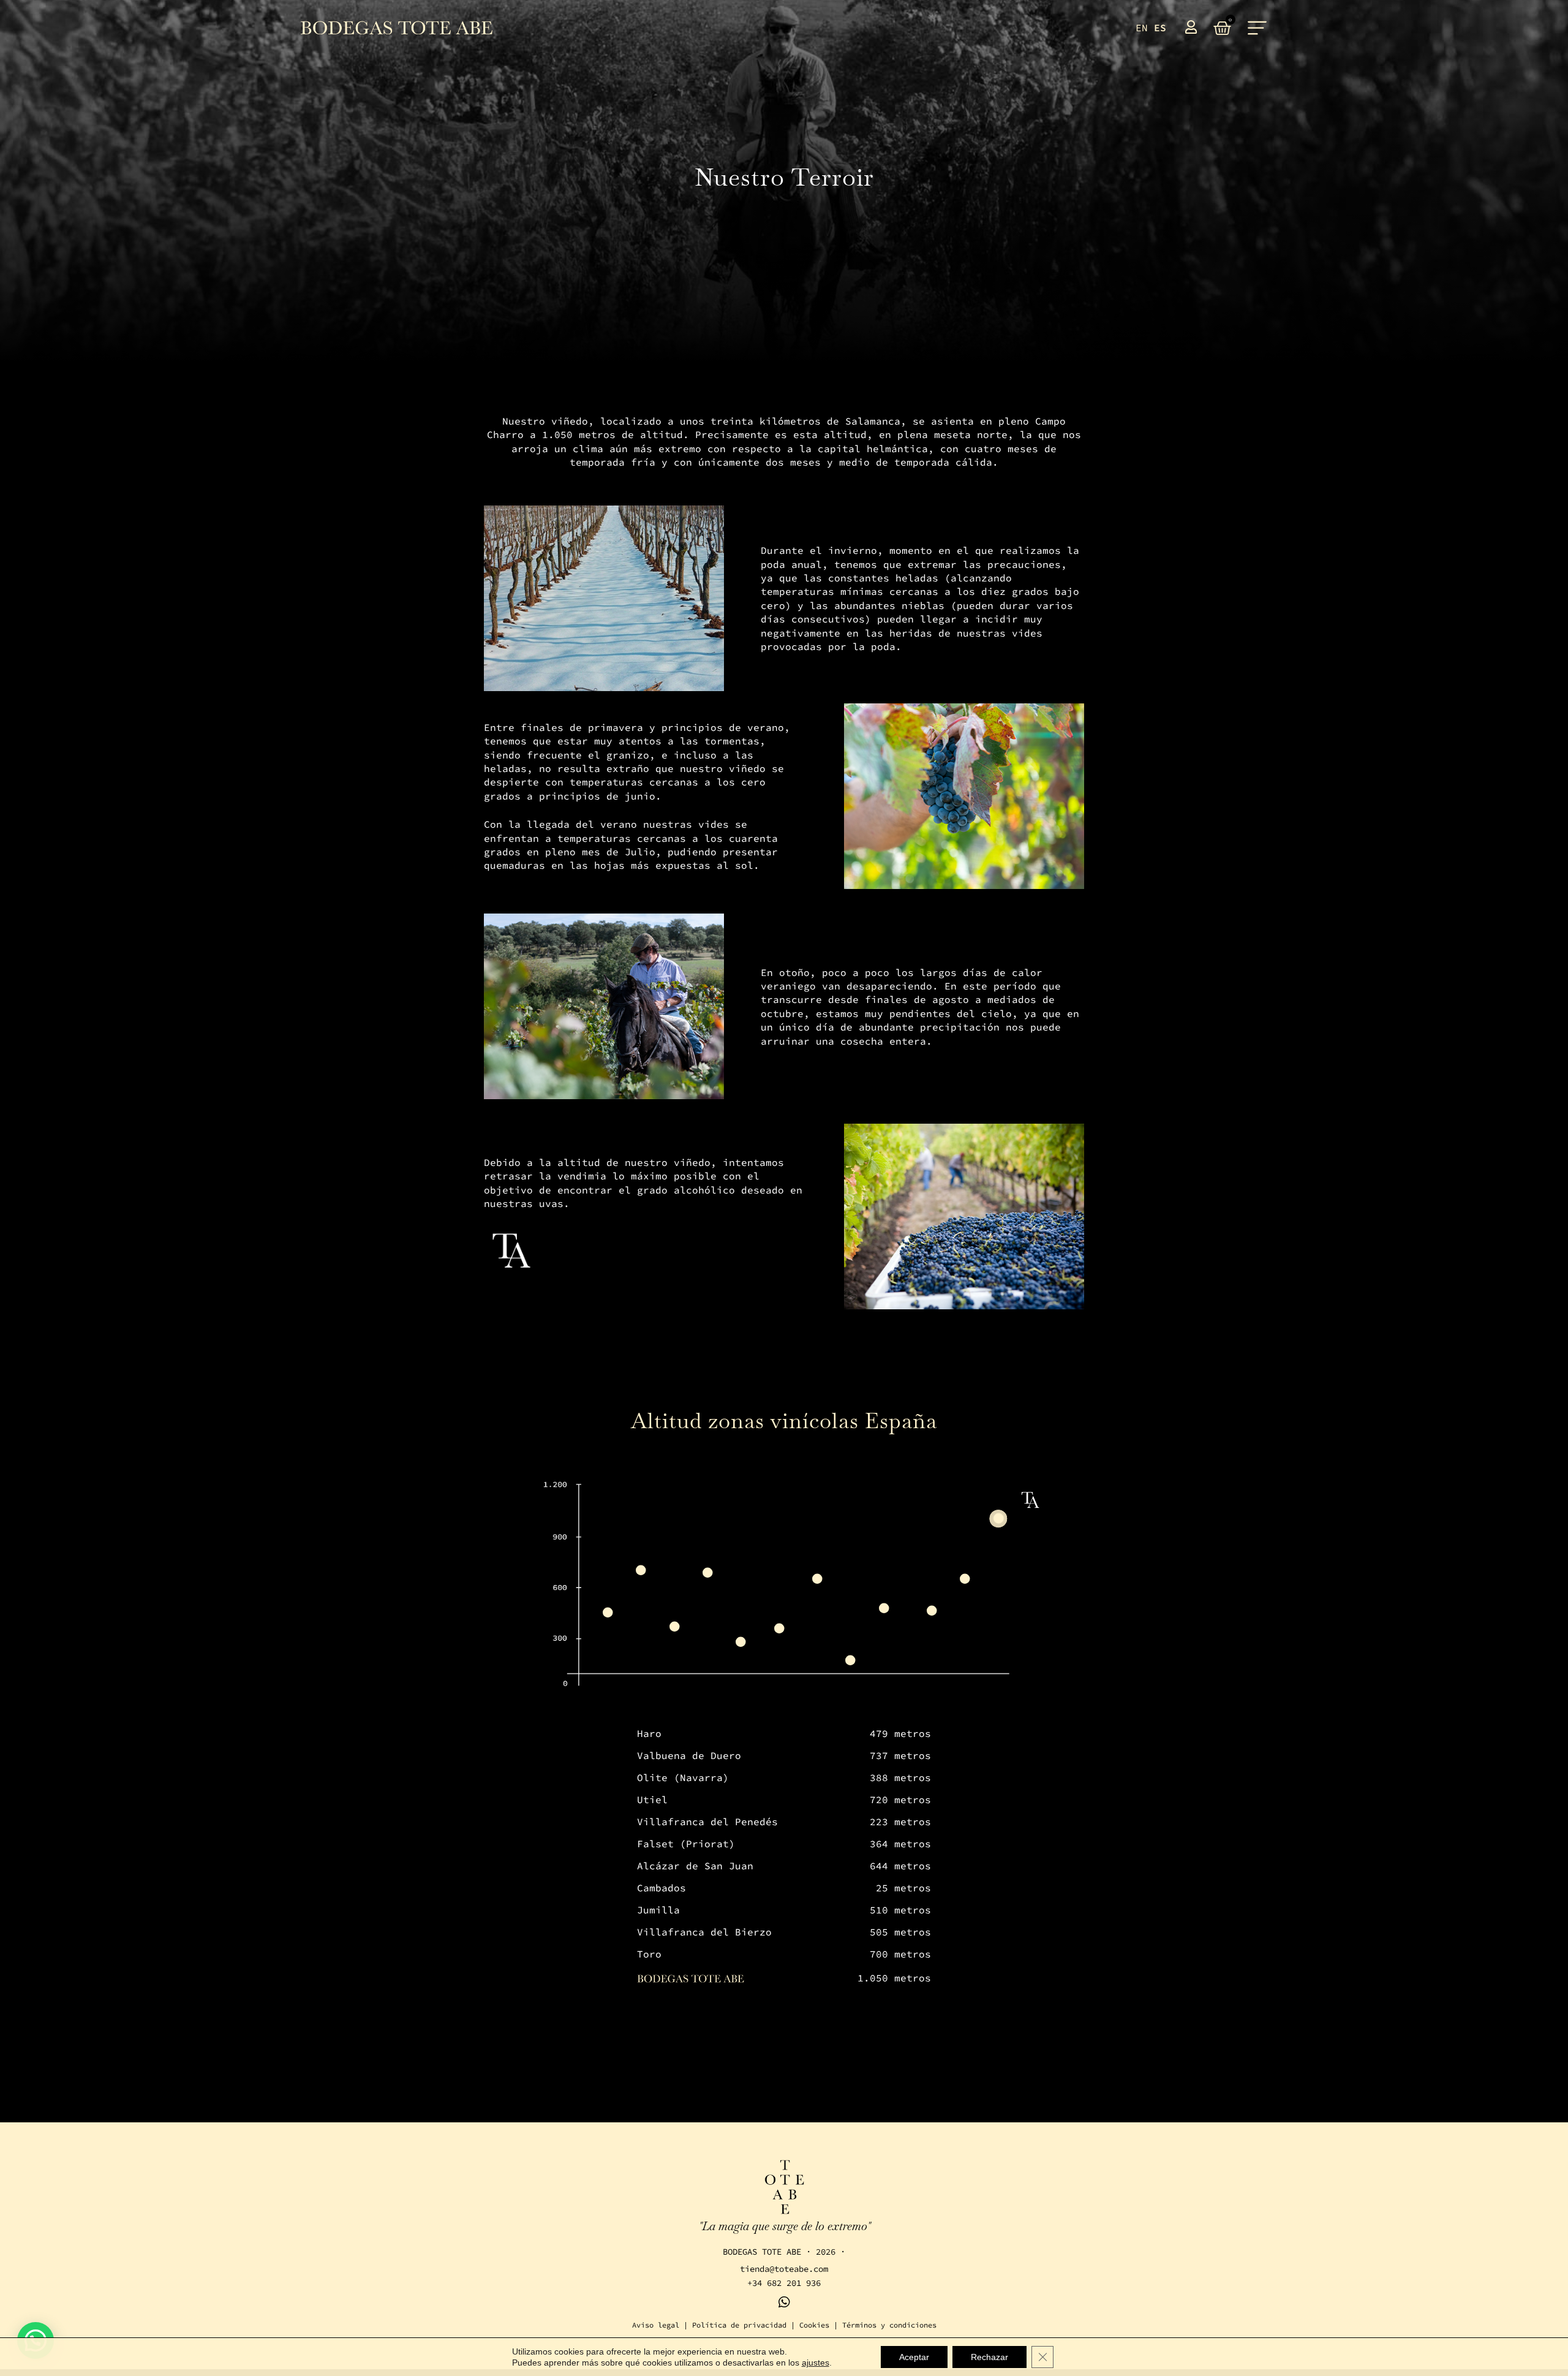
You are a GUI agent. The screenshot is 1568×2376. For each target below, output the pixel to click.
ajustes (816, 2363)
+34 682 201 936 (784, 2283)
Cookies (814, 2325)
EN (1142, 28)
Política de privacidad (739, 2325)
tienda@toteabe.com (784, 2269)
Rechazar (989, 2357)
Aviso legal (656, 2325)
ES (1160, 28)
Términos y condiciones (889, 2325)
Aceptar (914, 2357)
